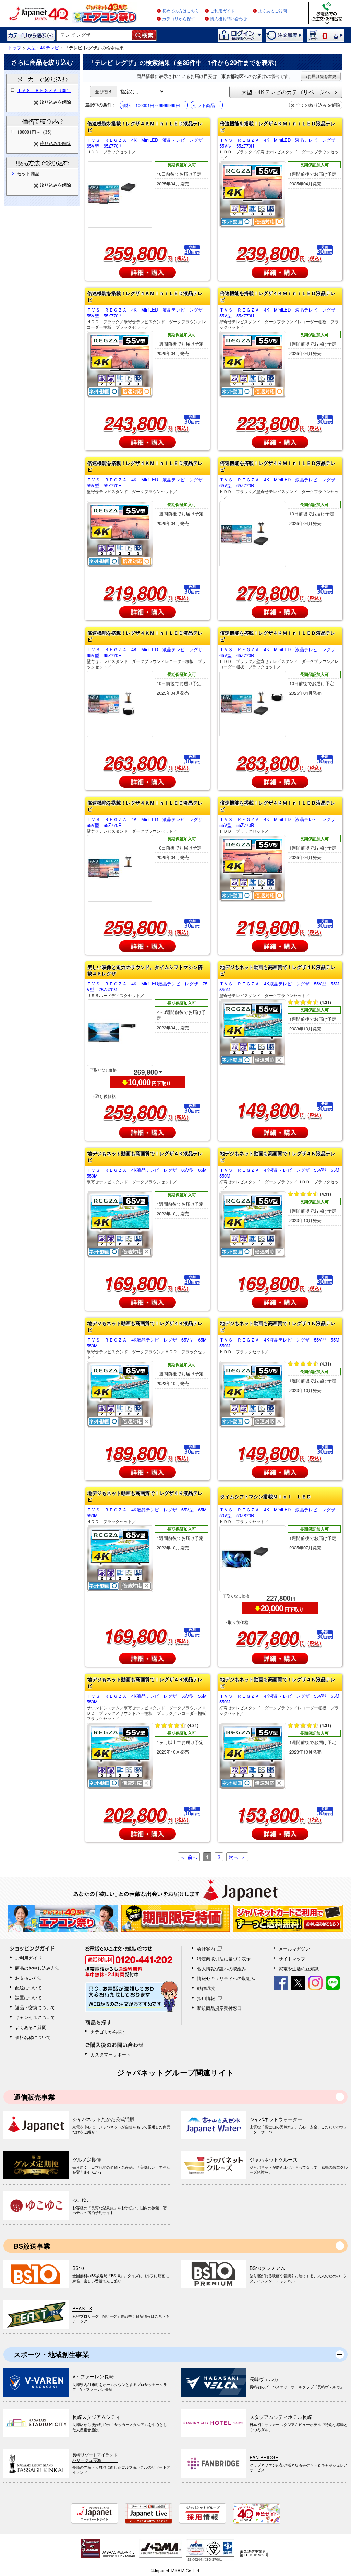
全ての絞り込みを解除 (318, 105)
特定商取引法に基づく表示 (224, 1959)
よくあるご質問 (273, 11)
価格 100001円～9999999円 (151, 105)
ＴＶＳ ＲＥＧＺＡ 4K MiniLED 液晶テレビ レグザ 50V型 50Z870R (280, 1515)
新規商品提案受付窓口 (219, 2008)
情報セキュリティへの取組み (226, 1978)
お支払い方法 (28, 1978)
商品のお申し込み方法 (37, 1968)
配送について (28, 1987)
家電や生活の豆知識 (299, 1969)
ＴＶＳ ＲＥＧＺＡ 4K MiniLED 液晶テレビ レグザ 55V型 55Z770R (280, 148)
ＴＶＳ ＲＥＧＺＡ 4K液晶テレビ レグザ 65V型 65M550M (147, 1176)
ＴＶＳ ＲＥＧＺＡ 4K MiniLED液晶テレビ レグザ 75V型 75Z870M (147, 989)
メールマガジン (294, 1949)
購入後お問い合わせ (229, 19)
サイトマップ (292, 1959)
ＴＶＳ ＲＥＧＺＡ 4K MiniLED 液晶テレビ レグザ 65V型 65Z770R (147, 146)
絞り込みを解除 (55, 102)
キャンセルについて (35, 2017)
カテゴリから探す (179, 19)
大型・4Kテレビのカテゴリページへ (286, 92)
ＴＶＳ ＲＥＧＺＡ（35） (44, 90)
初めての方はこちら (181, 11)
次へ (233, 1857)
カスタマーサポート (111, 2054)
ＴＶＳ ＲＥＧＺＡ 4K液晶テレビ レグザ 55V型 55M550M (279, 989)
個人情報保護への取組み (222, 1969)
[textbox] (94, 35)
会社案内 (206, 1949)
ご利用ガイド (222, 11)
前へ (192, 1857)
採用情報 (206, 1998)
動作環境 (206, 1988)
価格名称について (33, 2037)
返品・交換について (35, 2007)
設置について (28, 1997)
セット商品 (204, 105)
